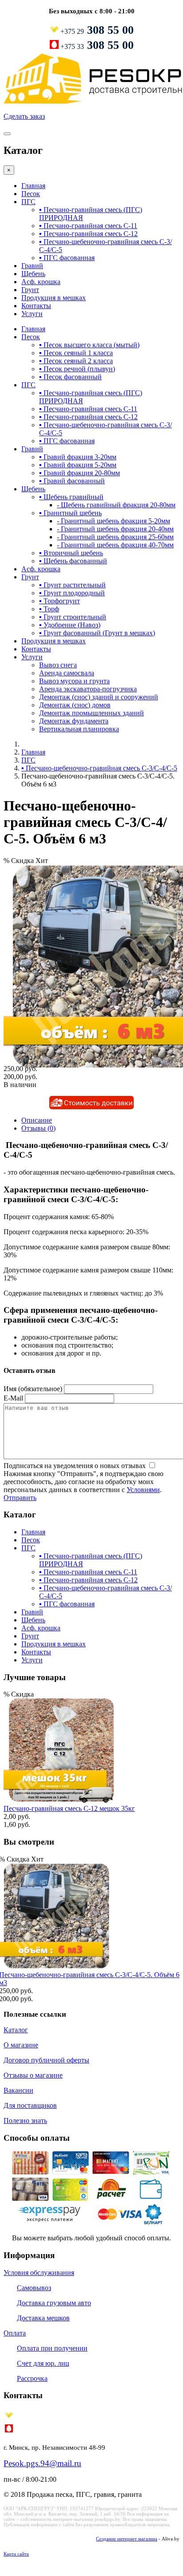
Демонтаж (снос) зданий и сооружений (99, 697)
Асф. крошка (41, 282)
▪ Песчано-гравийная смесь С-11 (88, 226)
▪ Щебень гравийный (71, 497)
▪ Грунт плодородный (72, 593)
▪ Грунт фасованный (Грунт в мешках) (97, 633)
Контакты (36, 306)
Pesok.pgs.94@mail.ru (42, 2463)
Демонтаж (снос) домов (75, 705)
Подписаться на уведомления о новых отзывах (76, 1466)
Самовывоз (34, 2288)
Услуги (32, 314)
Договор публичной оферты (46, 2060)
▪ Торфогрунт (60, 601)
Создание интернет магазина (127, 2539)
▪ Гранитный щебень (70, 513)
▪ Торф (49, 609)
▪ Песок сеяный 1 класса (76, 353)
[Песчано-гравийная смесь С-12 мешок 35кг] (59, 1800)
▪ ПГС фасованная (67, 258)
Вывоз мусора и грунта (74, 681)
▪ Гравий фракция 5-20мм (78, 465)
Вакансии (18, 2090)
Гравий (32, 266)
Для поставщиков (30, 2105)
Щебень (33, 274)
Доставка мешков (43, 2318)
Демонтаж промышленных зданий (91, 713)
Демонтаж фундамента (74, 721)
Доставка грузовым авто (54, 2303)
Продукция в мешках (54, 298)
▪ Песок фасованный (70, 377)
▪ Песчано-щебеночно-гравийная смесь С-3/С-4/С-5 (99, 768)
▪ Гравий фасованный (72, 481)
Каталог (16, 2030)
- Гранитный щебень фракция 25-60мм (115, 537)
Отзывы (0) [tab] (38, 1128)
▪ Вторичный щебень (71, 553)
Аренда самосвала (67, 673)
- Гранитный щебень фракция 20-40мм (115, 529)
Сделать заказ (24, 116)
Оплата (15, 2333)
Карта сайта (16, 2554)
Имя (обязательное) (33, 1389)
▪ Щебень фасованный (73, 561)
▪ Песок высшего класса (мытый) (89, 345)
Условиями (143, 1490)
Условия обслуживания (39, 2273)
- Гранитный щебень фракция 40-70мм (115, 545)
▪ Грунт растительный (72, 585)
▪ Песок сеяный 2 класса (76, 361)
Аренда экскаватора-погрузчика (88, 689)
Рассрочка (32, 2378)
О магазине (21, 2045)
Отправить (20, 1498)
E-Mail (13, 1398)
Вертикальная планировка (79, 729)
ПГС (28, 202)
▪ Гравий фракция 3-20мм (78, 457)
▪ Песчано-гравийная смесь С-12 (88, 234)
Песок (31, 194)
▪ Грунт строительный (73, 617)
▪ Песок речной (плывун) (77, 369)
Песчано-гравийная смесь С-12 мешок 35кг (69, 1808)
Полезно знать (25, 2121)
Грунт (30, 290)
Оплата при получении (52, 2348)
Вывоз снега (58, 665)
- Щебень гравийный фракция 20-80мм (116, 505)
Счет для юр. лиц (43, 2363)
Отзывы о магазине (33, 2075)
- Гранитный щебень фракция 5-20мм (113, 521)
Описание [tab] (37, 1120)
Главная (33, 186)
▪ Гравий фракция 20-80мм (80, 473)
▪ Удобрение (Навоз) (70, 625)
